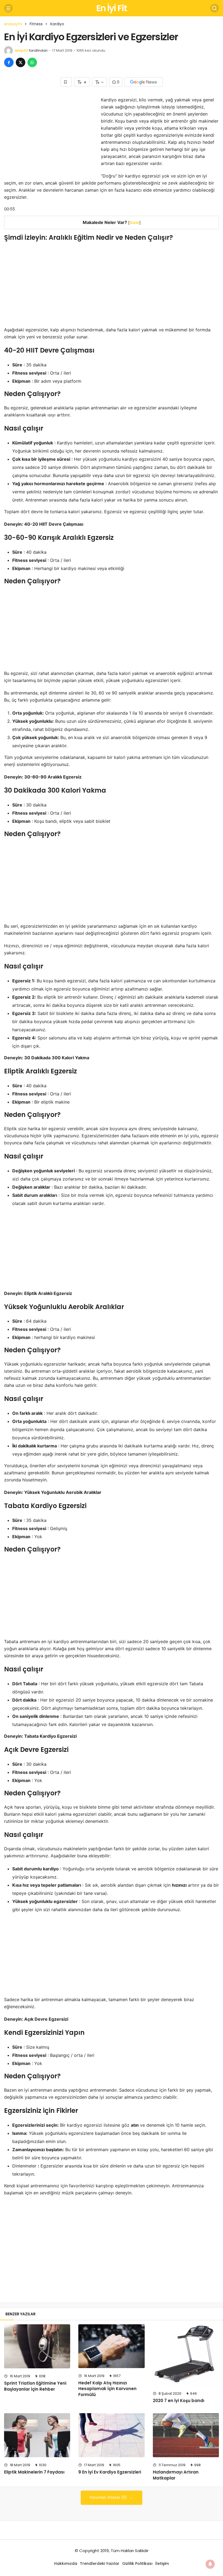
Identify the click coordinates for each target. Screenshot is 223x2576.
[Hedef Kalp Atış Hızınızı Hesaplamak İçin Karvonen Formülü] (111, 2346)
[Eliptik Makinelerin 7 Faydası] (37, 2435)
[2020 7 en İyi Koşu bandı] (186, 2355)
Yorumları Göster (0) (109, 2498)
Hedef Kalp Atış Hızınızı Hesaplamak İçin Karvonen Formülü (107, 2389)
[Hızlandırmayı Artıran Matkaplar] (186, 2435)
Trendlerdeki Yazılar (100, 2563)
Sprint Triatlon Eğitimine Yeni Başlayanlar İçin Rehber (35, 2386)
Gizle (134, 222)
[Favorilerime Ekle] (66, 82)
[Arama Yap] (215, 8)
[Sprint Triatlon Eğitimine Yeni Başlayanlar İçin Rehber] (37, 2346)
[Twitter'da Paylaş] (21, 62)
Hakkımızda (66, 2563)
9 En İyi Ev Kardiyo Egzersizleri (110, 2472)
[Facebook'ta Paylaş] (9, 62)
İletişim (162, 2563)
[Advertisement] (50, 134)
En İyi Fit (112, 8)
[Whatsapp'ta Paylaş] (32, 62)
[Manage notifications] (210, 2564)
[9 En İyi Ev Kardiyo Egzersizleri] (111, 2435)
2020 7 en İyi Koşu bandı (179, 2401)
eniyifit (22, 50)
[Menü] (8, 8)
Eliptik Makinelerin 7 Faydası (34, 2472)
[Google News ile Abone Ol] (144, 82)
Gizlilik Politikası (137, 2563)
